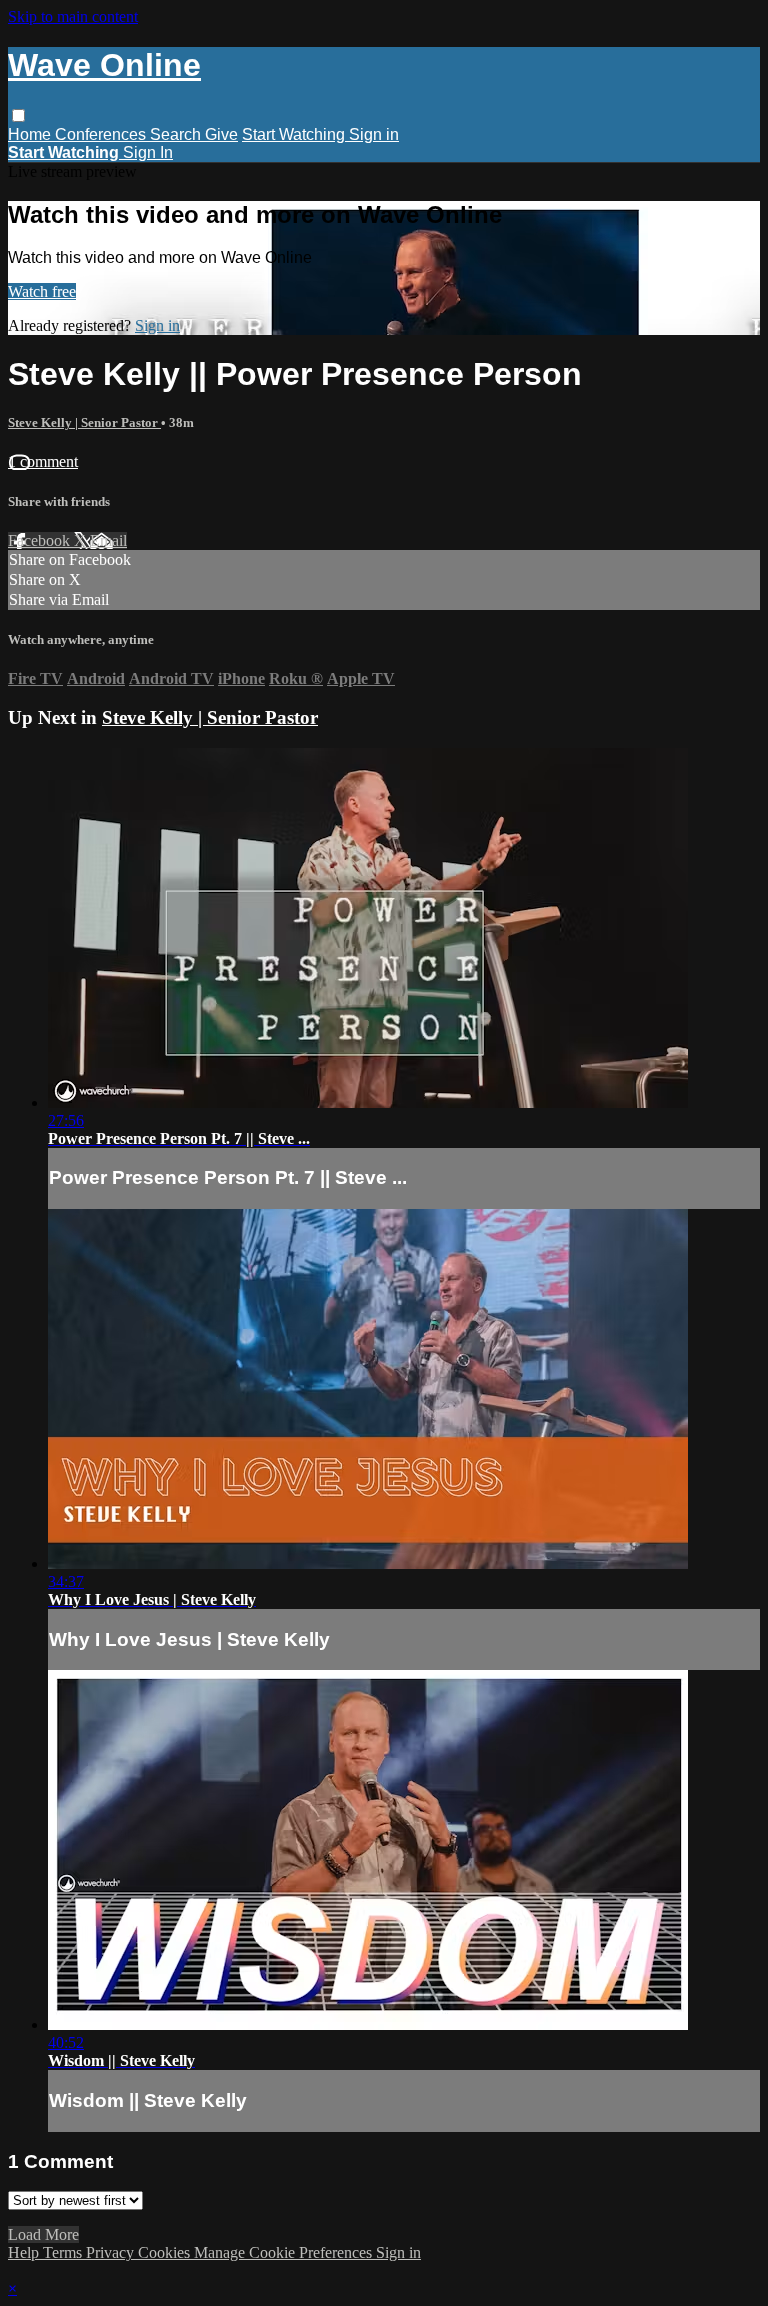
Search (177, 134)
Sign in (374, 134)
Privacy (112, 2252)
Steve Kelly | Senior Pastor (84, 422)
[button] (18, 115)
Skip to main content (73, 16)
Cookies (166, 2252)
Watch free (42, 291)
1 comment (43, 461)
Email (108, 540)
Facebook (41, 540)
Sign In (148, 152)
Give (221, 134)
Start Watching (295, 134)
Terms (64, 2252)
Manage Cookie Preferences (285, 2252)
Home (31, 134)
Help (25, 2252)
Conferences (102, 134)
